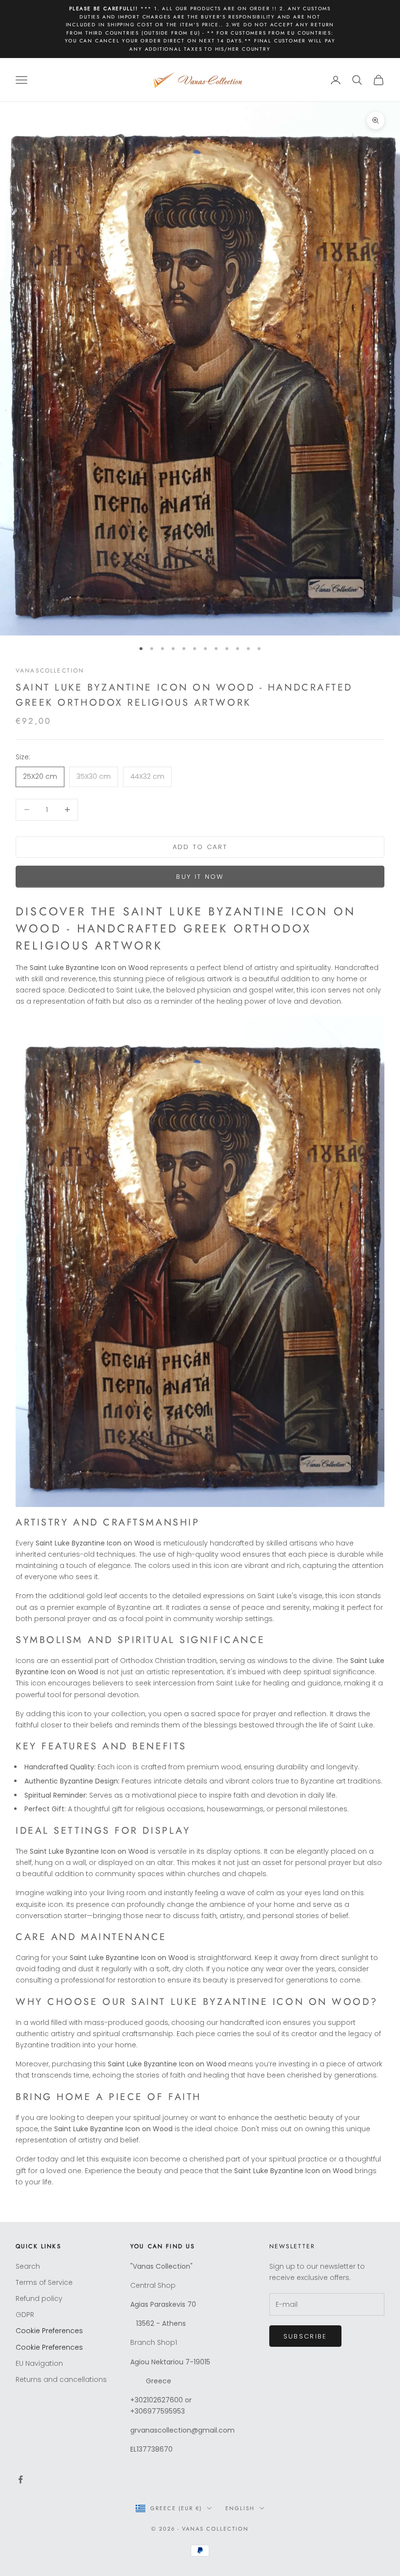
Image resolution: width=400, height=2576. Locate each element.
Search (28, 2266)
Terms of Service (44, 2282)
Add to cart (200, 847)
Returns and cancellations (61, 2379)
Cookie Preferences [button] (49, 2331)
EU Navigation (39, 2363)
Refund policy (39, 2299)
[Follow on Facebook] (20, 2479)
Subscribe (305, 2336)
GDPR (25, 2315)
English (240, 2508)
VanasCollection (50, 671)
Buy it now (200, 877)
